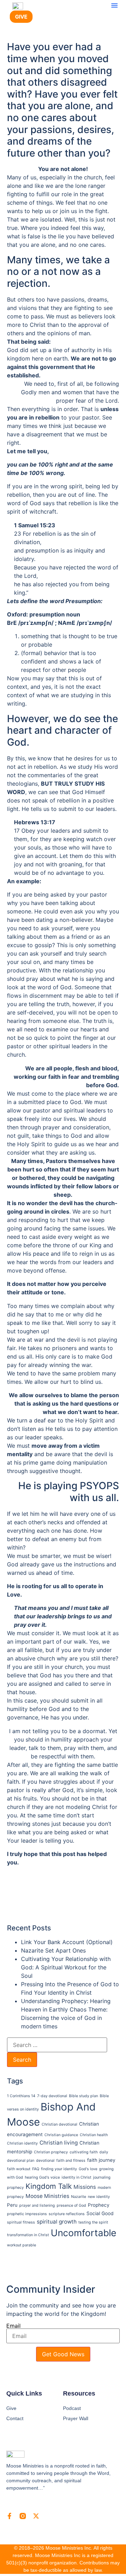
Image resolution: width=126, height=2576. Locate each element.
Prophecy (99, 2205)
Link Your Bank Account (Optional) (67, 1942)
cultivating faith (84, 2152)
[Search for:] (57, 2045)
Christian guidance (61, 2135)
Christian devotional (59, 2124)
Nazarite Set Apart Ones (53, 1950)
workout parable (22, 2245)
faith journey (101, 2160)
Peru (12, 2205)
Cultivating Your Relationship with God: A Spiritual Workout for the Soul (66, 1967)
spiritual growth (57, 2222)
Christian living (59, 2143)
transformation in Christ (28, 2235)
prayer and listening (37, 2205)
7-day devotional (52, 2096)
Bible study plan (83, 2096)
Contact (15, 2418)
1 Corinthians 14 (21, 2096)
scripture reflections (67, 2214)
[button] (114, 5)
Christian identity (22, 2143)
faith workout (19, 2169)
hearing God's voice (42, 2177)
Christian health (94, 2135)
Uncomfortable (83, 2233)
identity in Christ (76, 2177)
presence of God (71, 2205)
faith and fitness (71, 2161)
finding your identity (59, 2169)
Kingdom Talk (49, 2186)
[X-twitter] (36, 2516)
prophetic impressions (27, 2214)
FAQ (36, 2169)
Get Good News (63, 2354)
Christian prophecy (51, 2152)
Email (13, 2326)
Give (11, 2408)
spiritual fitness (21, 2222)
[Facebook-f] (9, 2516)
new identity (99, 2197)
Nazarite (79, 2197)
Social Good (100, 2213)
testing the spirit (93, 2222)
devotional (45, 2161)
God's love (88, 2169)
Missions (85, 2187)
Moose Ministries (47, 2196)
